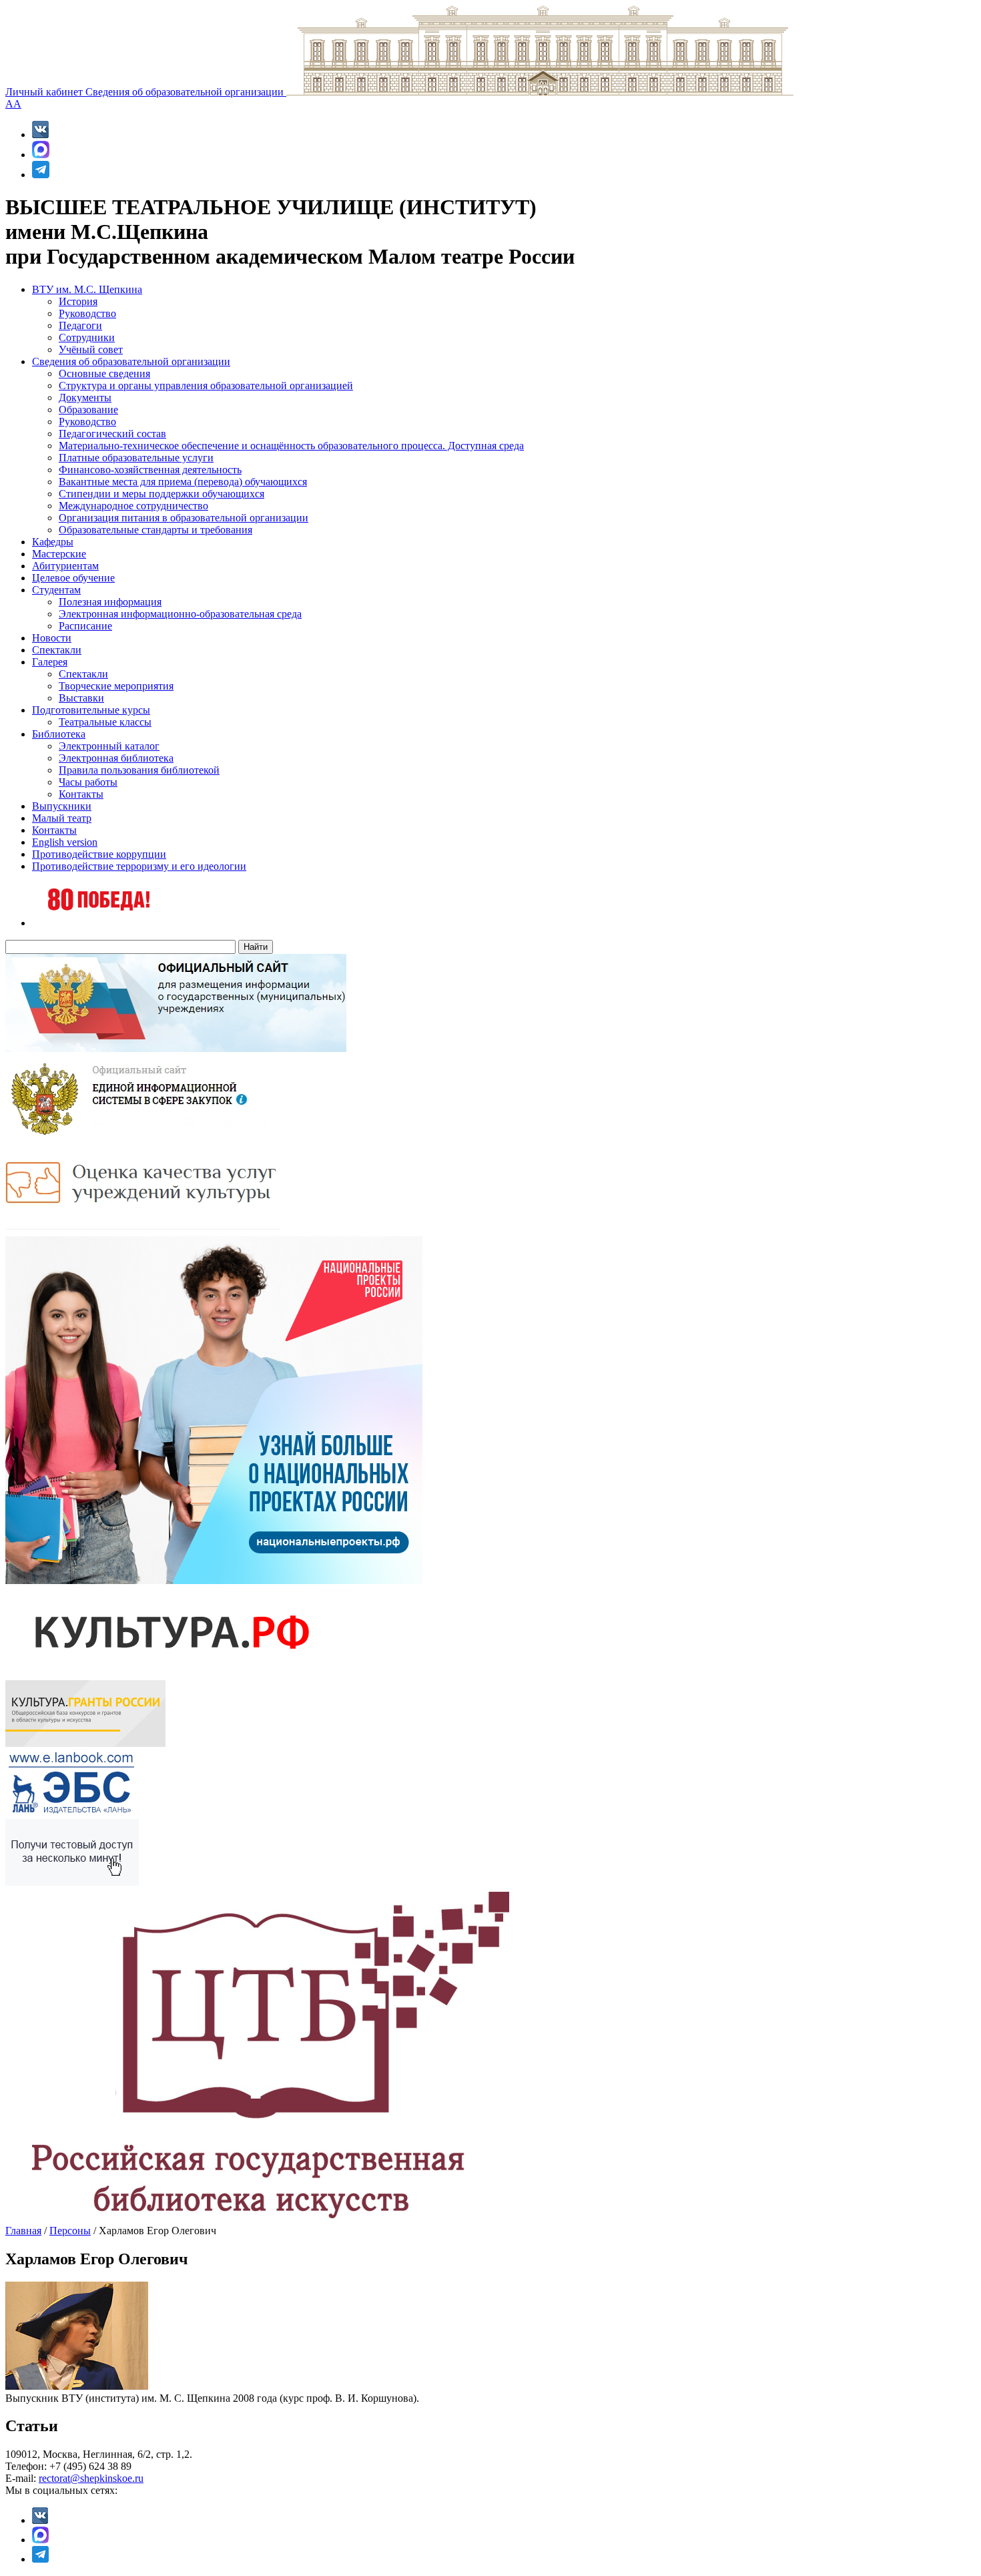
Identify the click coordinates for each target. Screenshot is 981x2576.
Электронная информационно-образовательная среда (180, 614)
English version (65, 842)
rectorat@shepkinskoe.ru (91, 2478)
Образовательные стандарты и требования (155, 530)
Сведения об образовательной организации (186, 92)
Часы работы (88, 782)
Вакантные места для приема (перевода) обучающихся (183, 482)
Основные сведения (104, 373)
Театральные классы (105, 722)
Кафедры (53, 542)
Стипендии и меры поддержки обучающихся (161, 494)
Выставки (81, 698)
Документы (85, 398)
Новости (52, 638)
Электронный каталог (109, 746)
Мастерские (59, 554)
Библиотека (59, 734)
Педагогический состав (112, 434)
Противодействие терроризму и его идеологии (139, 866)
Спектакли (57, 650)
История (78, 301)
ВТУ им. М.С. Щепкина (87, 289)
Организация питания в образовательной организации (184, 518)
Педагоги (80, 325)
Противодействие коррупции (99, 854)
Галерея (50, 662)
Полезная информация (110, 602)
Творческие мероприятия (116, 686)
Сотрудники (87, 337)
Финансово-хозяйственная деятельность (150, 470)
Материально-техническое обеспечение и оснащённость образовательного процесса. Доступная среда (291, 446)
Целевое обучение (73, 578)
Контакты (81, 794)
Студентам (56, 590)
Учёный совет (91, 349)
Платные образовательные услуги (136, 458)
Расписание (85, 626)
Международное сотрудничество (133, 506)
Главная (23, 2231)
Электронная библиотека (116, 758)
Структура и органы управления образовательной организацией (206, 385)
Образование (88, 410)
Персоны (70, 2231)
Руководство (87, 313)
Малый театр (62, 818)
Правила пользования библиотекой (139, 770)
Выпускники (62, 806)
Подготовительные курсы (91, 710)
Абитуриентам (65, 566)
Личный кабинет (45, 92)
